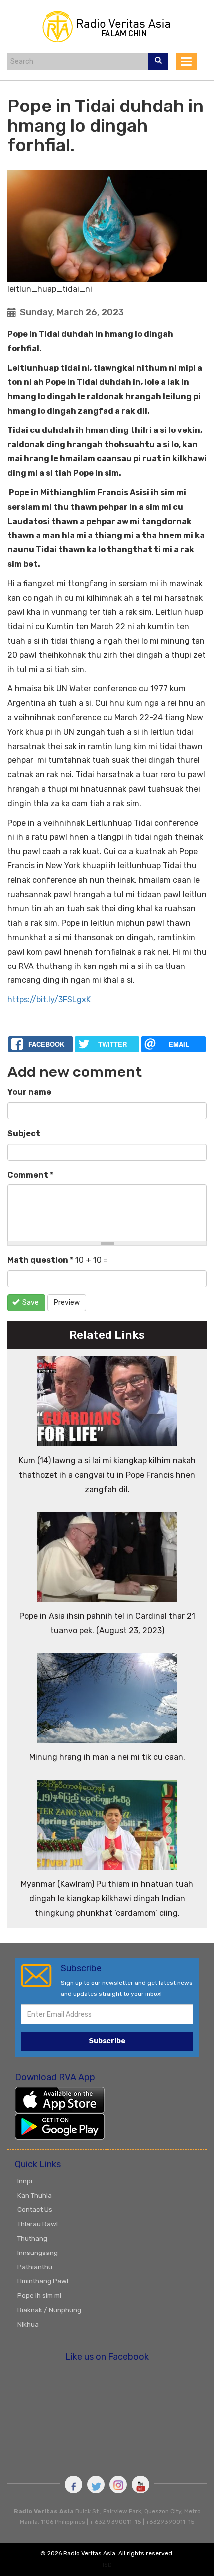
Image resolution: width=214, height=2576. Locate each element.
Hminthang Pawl (43, 2281)
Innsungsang (38, 2253)
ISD (107, 2565)
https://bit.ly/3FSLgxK (49, 1000)
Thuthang (32, 2238)
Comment (30, 1175)
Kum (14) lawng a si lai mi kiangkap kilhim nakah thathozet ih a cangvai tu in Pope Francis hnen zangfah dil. (107, 1475)
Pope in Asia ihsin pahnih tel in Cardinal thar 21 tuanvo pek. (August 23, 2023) (107, 1623)
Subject (24, 1133)
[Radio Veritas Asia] (107, 26)
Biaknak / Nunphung (49, 2310)
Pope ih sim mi (39, 2295)
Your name (29, 1092)
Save (30, 1303)
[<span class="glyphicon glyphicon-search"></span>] (158, 61)
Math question (40, 1260)
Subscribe (107, 2041)
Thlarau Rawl (38, 2224)
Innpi (25, 2181)
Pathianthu (35, 2267)
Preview (67, 1303)
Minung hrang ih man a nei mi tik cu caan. (107, 1757)
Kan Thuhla (35, 2195)
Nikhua (28, 2324)
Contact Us (35, 2209)
